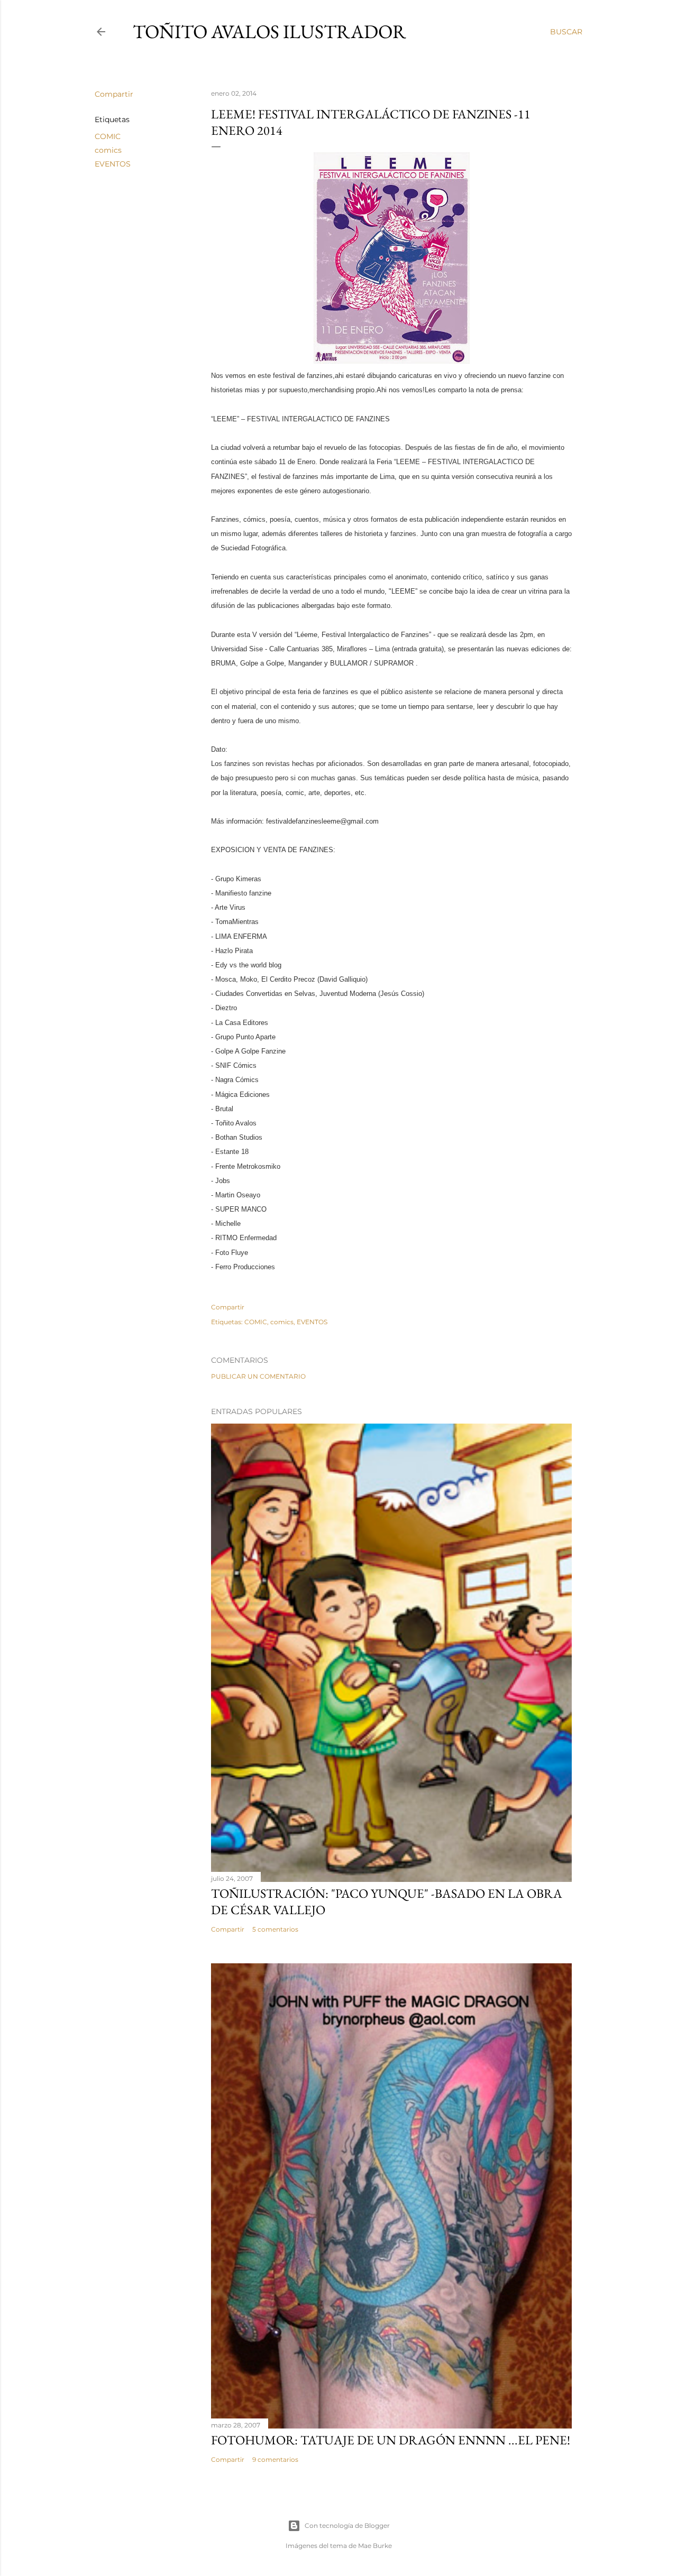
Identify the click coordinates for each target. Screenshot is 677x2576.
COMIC (108, 136)
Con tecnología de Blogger (347, 2526)
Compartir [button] (114, 94)
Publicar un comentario (258, 1376)
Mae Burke (375, 2546)
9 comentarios (275, 2459)
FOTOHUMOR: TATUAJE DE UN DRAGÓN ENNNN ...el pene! (391, 2440)
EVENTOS (113, 164)
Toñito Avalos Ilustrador (269, 31)
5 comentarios (275, 1929)
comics (108, 150)
